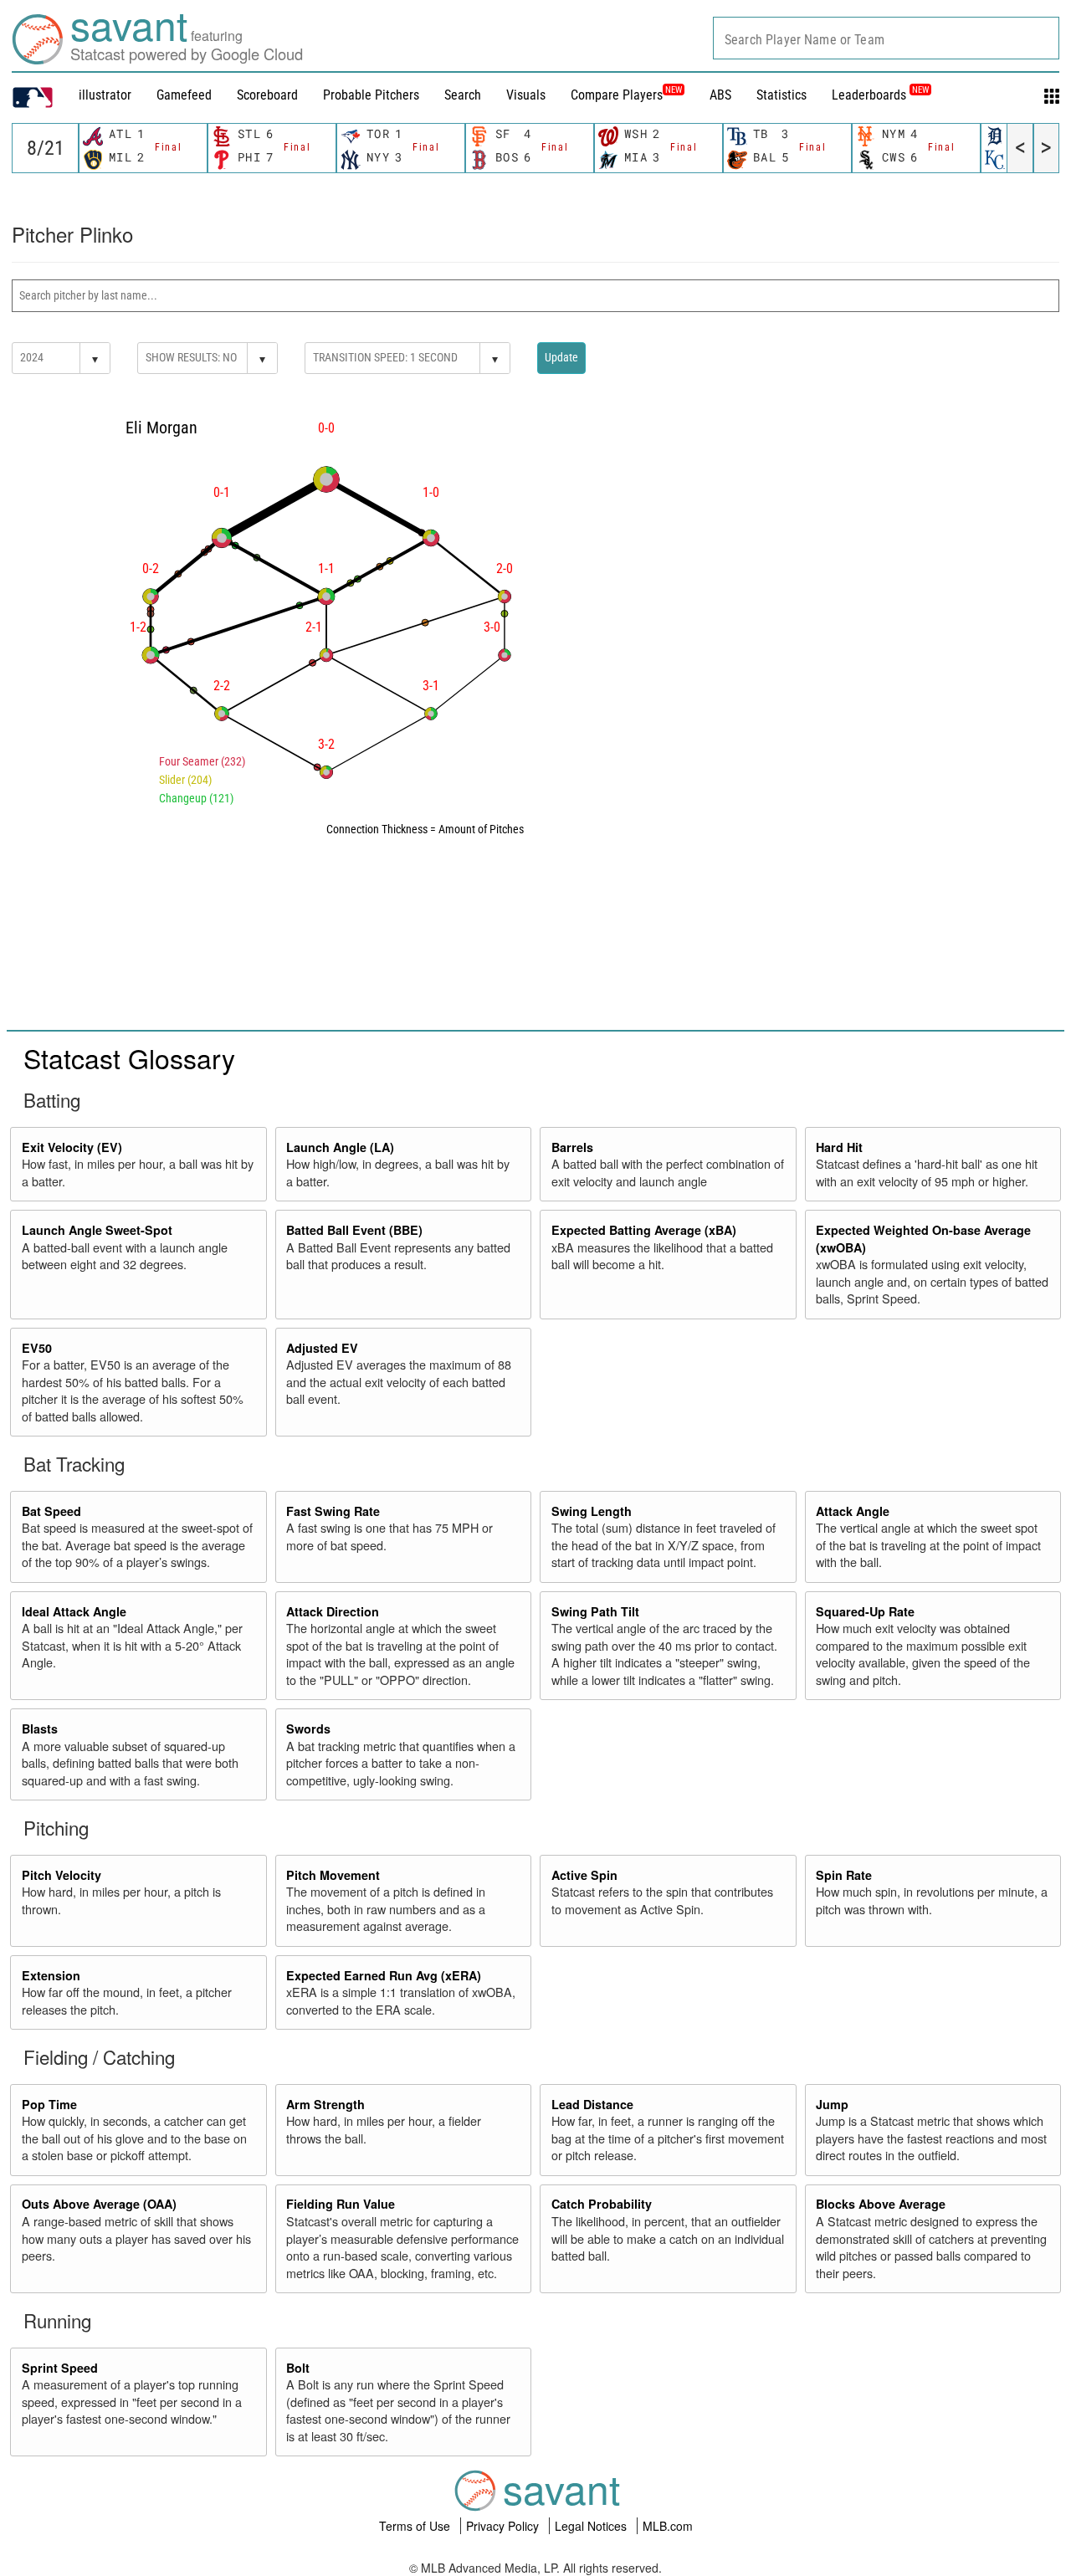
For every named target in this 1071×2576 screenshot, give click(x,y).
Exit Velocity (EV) (72, 1147)
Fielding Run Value (341, 2204)
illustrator (105, 95)
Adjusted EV (322, 1348)
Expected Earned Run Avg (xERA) (384, 1975)
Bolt (298, 2368)
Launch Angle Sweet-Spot (97, 1230)
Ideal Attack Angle (74, 1611)
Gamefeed (184, 95)
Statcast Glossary (129, 1058)
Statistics (781, 95)
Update (561, 357)
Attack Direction (333, 1611)
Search (463, 95)
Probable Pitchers (371, 95)
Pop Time (49, 2104)
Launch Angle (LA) (340, 1147)
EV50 (37, 1348)
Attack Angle (853, 1511)
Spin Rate (844, 1875)
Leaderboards (880, 95)
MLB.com (668, 2526)
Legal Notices (592, 2526)
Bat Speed (51, 1511)
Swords (308, 1728)
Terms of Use (416, 2526)
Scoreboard (267, 95)
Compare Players (617, 95)
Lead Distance (592, 2104)
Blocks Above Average (881, 2204)
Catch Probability (602, 2204)
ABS (720, 95)
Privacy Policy (504, 2526)
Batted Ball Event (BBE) (354, 1230)
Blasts (40, 1728)
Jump (832, 2104)
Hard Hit (839, 1147)
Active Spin (584, 1875)
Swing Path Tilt (595, 1611)
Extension (51, 1975)
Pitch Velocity (61, 1875)
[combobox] (886, 38)
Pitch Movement (333, 1875)
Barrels (572, 1147)
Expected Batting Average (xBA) (644, 1230)
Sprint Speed (60, 2368)
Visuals (526, 95)
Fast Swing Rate (333, 1511)
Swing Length (592, 1511)
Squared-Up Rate (865, 1611)
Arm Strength (325, 2104)
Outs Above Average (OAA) (99, 2204)
